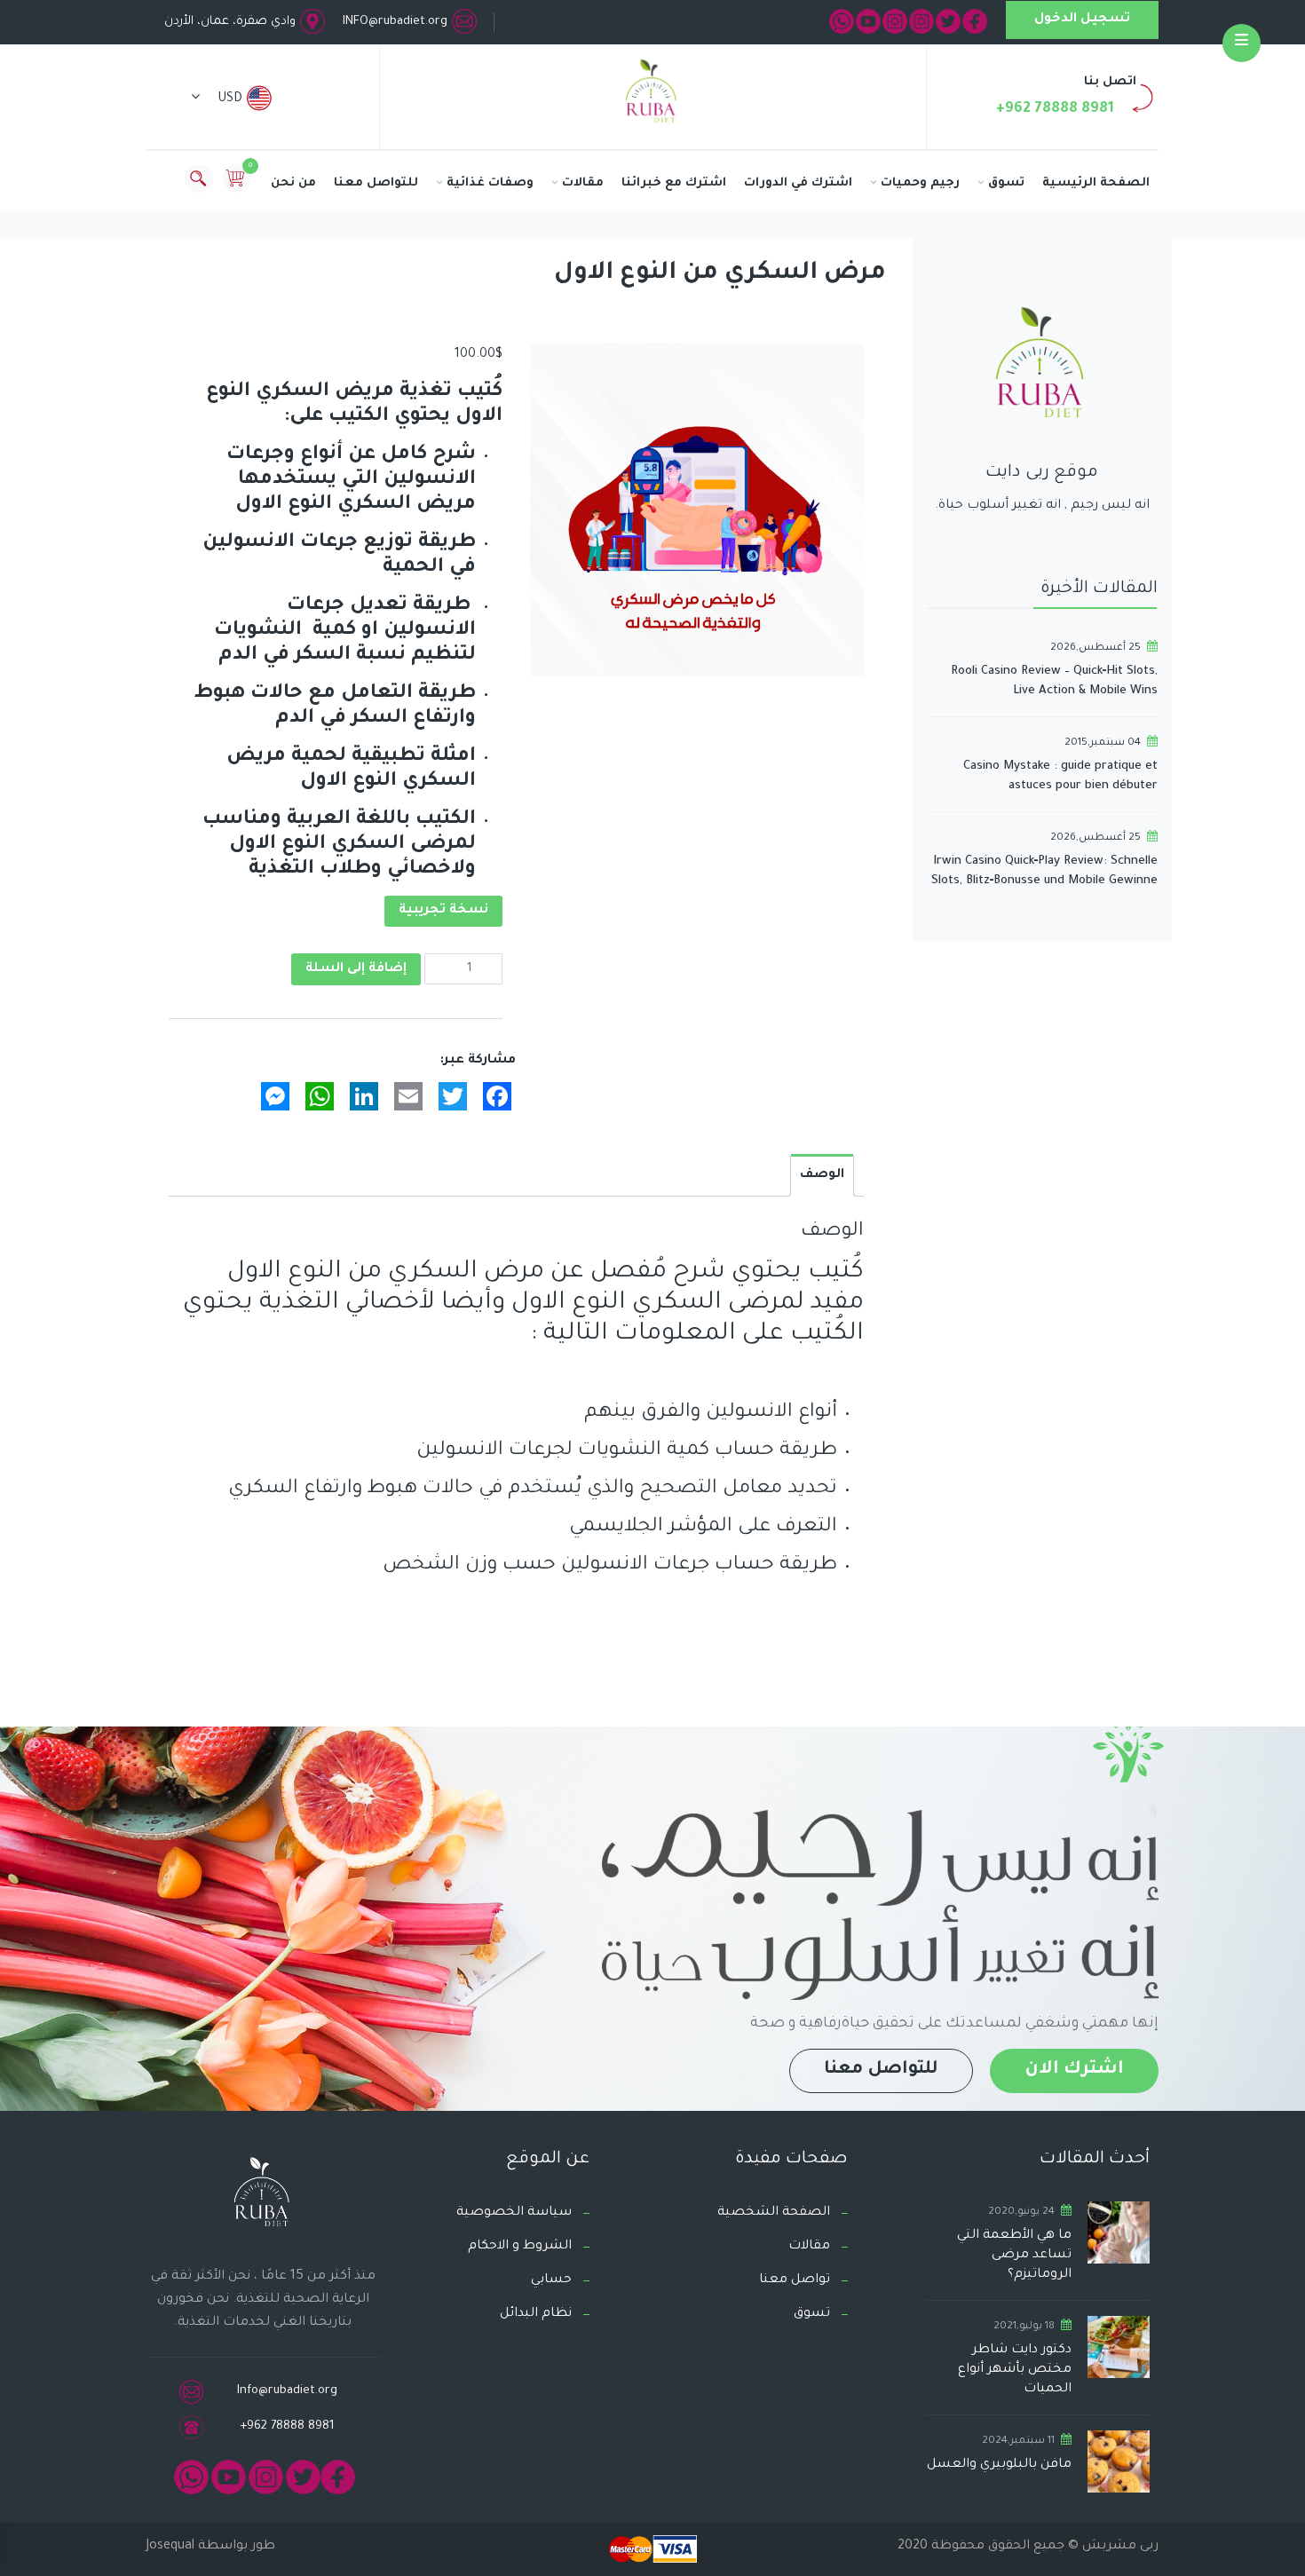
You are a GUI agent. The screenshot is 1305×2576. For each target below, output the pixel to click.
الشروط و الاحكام (520, 2247)
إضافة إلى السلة (356, 969)
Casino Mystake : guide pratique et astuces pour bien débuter (1060, 776)
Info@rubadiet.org (287, 2391)
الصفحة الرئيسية (1096, 183)
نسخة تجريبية (443, 911)
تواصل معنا (795, 2280)
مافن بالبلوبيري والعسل (999, 2465)
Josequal (170, 2547)
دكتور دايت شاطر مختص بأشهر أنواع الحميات (1015, 2370)
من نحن (293, 183)
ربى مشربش (1119, 2547)
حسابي (551, 2280)
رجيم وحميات (920, 183)
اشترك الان (1074, 2070)
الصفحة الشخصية (774, 2213)
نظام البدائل (536, 2314)
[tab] (822, 1175)
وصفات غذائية (490, 183)
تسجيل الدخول (1082, 20)
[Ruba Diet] (652, 95)
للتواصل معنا (376, 183)
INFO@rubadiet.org (395, 22)
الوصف (822, 1175)
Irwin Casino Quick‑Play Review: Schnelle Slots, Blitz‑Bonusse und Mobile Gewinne (1044, 871)
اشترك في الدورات (798, 183)
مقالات (583, 183)
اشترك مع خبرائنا (674, 183)
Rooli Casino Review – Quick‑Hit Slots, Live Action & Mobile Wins (1054, 681)
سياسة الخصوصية (514, 2213)
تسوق (1006, 183)
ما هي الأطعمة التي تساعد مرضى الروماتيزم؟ (1014, 2256)
